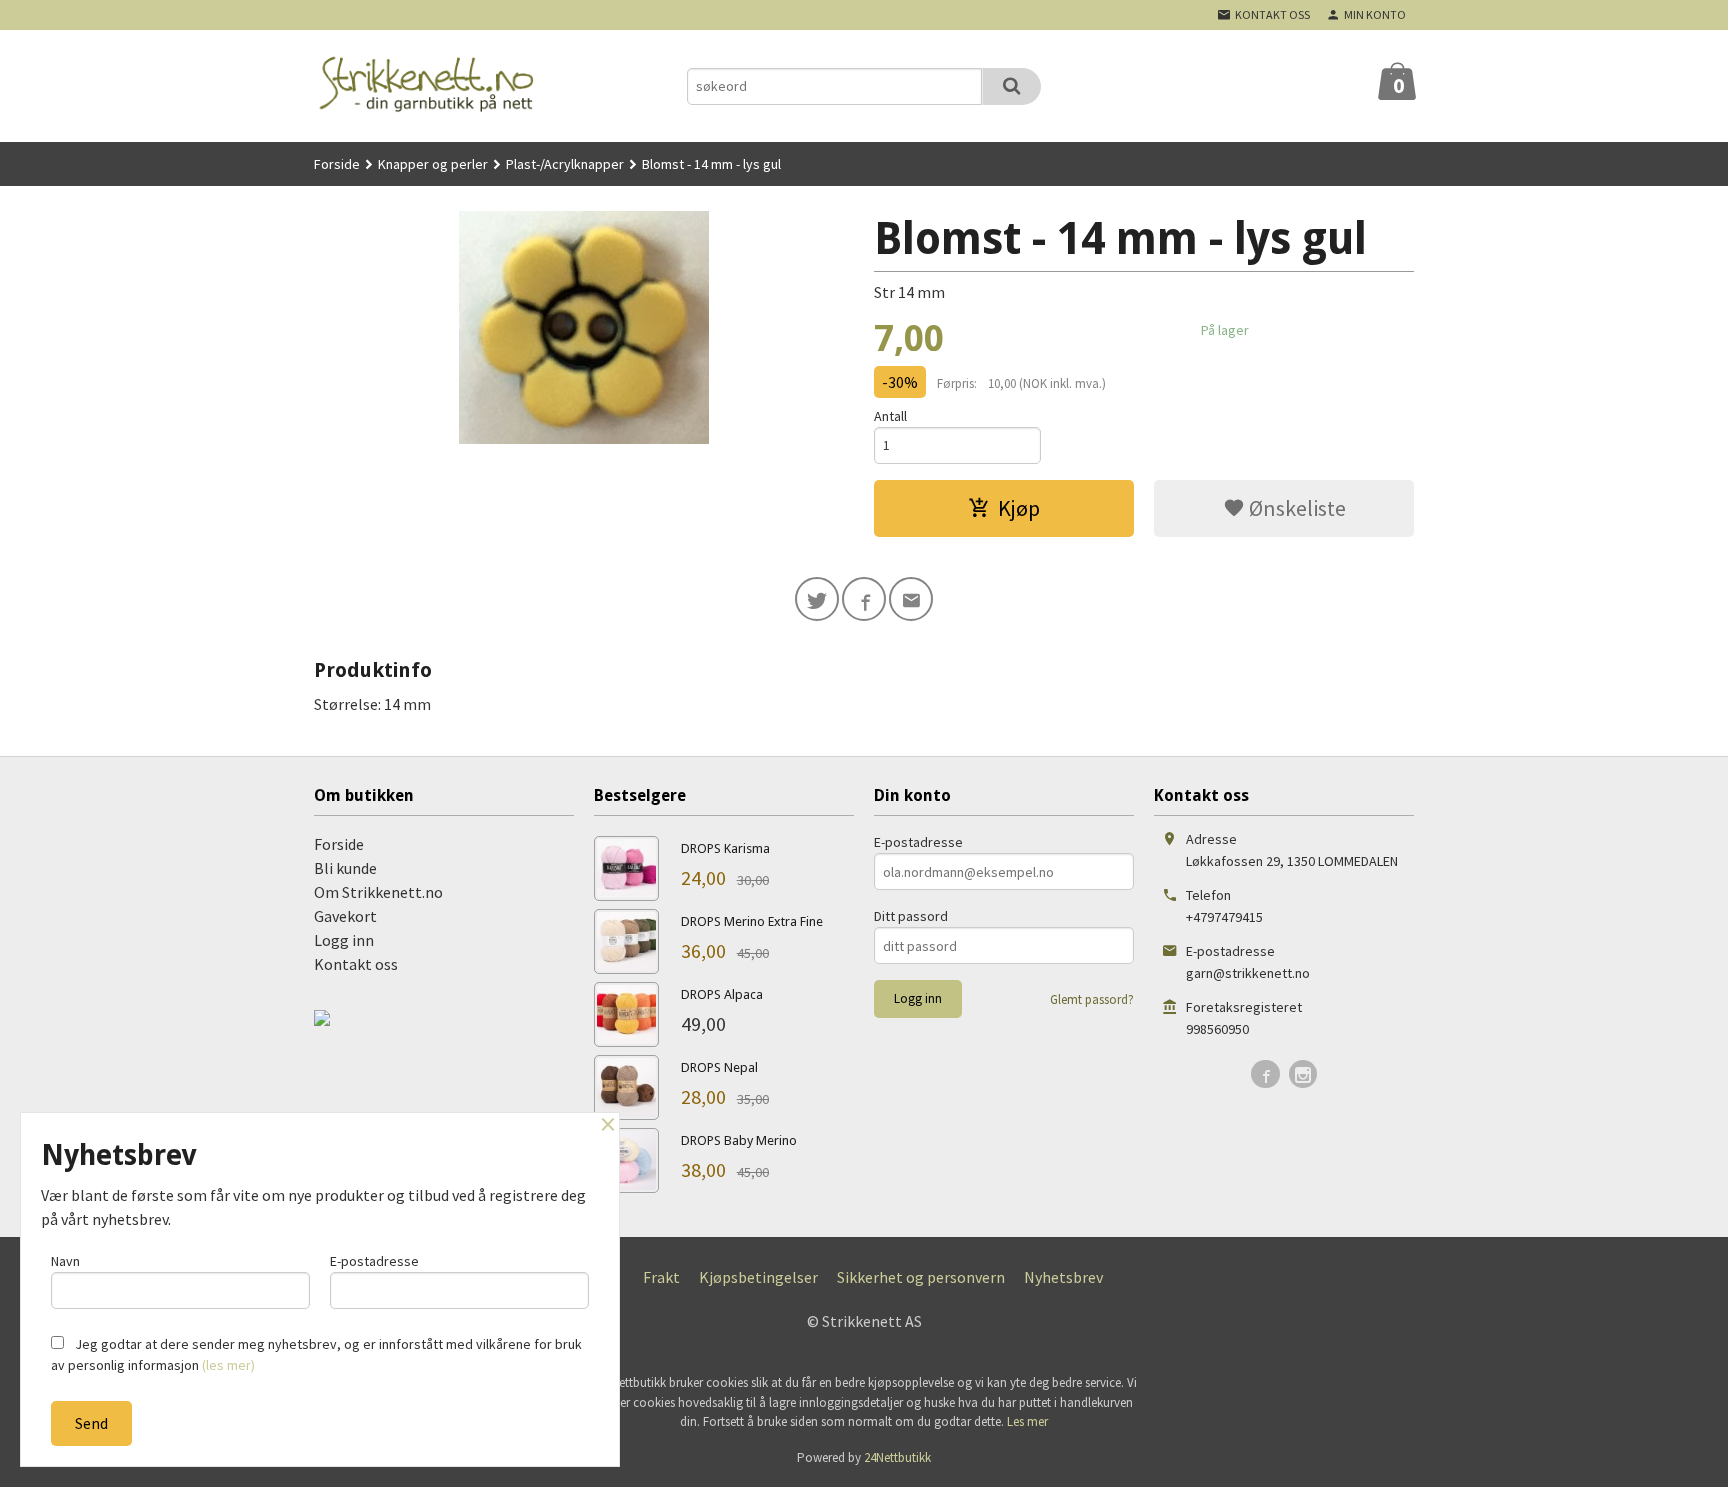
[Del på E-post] (911, 599)
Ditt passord (911, 916)
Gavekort (345, 916)
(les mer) (228, 1365)
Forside (337, 164)
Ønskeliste (1295, 508)
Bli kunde (345, 868)
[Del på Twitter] (817, 599)
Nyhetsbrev (1063, 1277)
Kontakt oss (356, 964)
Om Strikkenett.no (378, 892)
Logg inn (344, 940)
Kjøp (1019, 508)
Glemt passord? (1092, 999)
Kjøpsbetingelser (758, 1277)
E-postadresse (918, 842)
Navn (65, 1261)
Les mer (1027, 1421)
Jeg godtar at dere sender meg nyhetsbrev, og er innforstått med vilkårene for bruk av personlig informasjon (316, 1354)
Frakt (661, 1277)
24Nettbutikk (897, 1457)
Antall (890, 416)
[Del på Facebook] (864, 599)
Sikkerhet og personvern (921, 1277)
